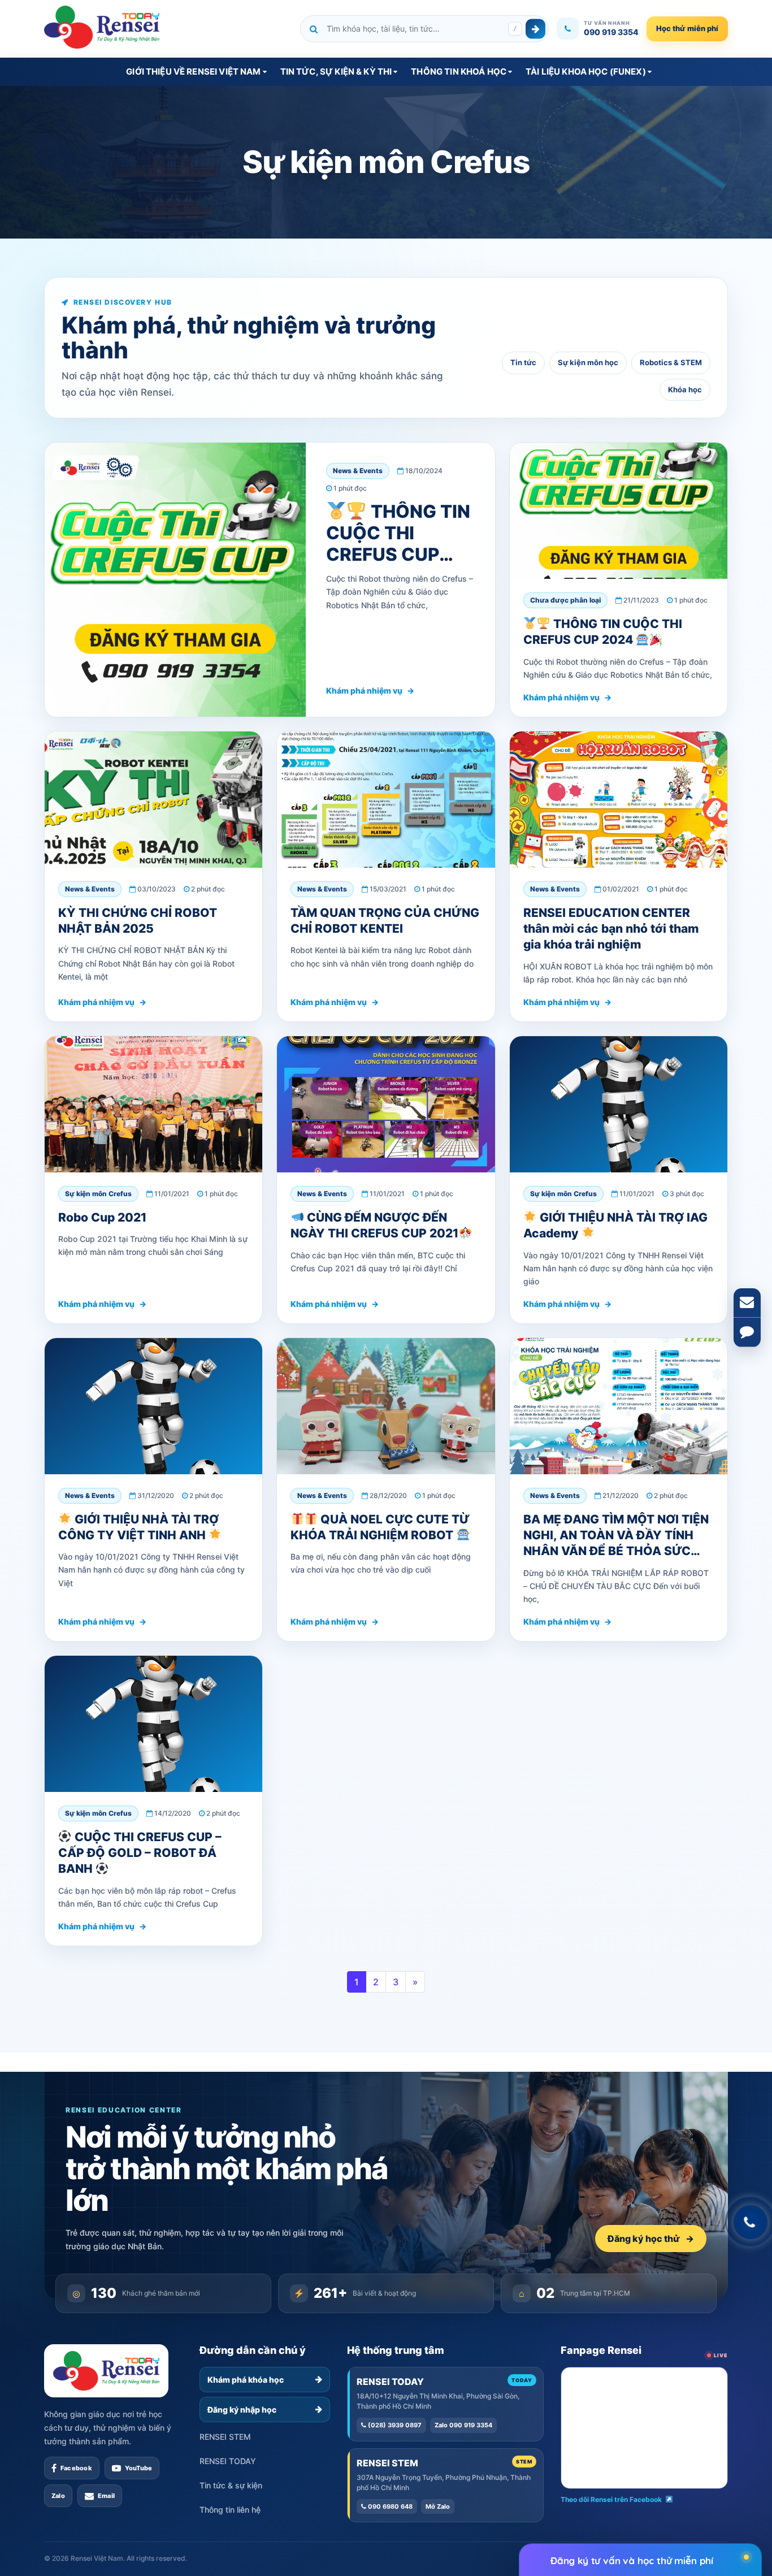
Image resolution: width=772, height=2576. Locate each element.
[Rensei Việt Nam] (102, 27)
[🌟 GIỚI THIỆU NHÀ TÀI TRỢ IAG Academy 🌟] (619, 1104)
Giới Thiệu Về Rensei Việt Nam (193, 72)
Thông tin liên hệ (230, 2510)
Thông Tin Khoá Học (459, 72)
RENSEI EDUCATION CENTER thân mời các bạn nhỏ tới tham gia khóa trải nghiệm (611, 929)
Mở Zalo (438, 2506)
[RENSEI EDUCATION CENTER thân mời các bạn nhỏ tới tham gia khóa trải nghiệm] (619, 800)
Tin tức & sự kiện (231, 2485)
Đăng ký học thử (651, 2239)
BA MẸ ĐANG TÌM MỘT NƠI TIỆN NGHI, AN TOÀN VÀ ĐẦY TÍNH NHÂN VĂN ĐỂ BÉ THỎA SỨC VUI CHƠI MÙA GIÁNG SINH (616, 1543)
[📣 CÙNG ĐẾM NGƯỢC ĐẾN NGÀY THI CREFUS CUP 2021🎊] (386, 1104)
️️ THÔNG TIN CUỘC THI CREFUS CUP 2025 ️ (398, 544)
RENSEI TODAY (228, 2461)
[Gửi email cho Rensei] (747, 1303)
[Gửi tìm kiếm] (535, 29)
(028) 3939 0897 (394, 2425)
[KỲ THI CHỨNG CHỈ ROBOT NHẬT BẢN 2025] (153, 800)
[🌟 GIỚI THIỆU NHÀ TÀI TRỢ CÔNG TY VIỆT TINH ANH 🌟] (153, 1406)
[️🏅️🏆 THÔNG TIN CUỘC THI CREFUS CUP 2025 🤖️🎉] (175, 580)
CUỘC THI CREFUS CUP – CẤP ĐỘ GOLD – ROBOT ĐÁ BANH (140, 1853)
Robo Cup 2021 (102, 1217)
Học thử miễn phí (687, 28)
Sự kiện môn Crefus (98, 1194)
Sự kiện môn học (588, 362)
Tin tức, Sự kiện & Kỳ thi (336, 72)
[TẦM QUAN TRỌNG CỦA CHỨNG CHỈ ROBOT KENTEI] (386, 800)
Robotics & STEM (671, 362)
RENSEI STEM (225, 2437)
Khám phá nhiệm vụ (370, 690)
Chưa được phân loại (565, 600)
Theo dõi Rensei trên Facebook (611, 2499)
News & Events (358, 471)
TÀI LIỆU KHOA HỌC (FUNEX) (586, 72)
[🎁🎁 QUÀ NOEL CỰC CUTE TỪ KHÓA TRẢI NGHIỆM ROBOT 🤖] (386, 1406)
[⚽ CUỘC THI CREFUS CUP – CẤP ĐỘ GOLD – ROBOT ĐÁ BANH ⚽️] (153, 1724)
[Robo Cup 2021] (153, 1104)
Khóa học (685, 389)
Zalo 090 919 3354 (463, 2425)
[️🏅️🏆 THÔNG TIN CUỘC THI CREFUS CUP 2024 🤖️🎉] (619, 511)
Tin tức (523, 362)
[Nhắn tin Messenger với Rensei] (747, 1332)
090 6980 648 (389, 2506)
